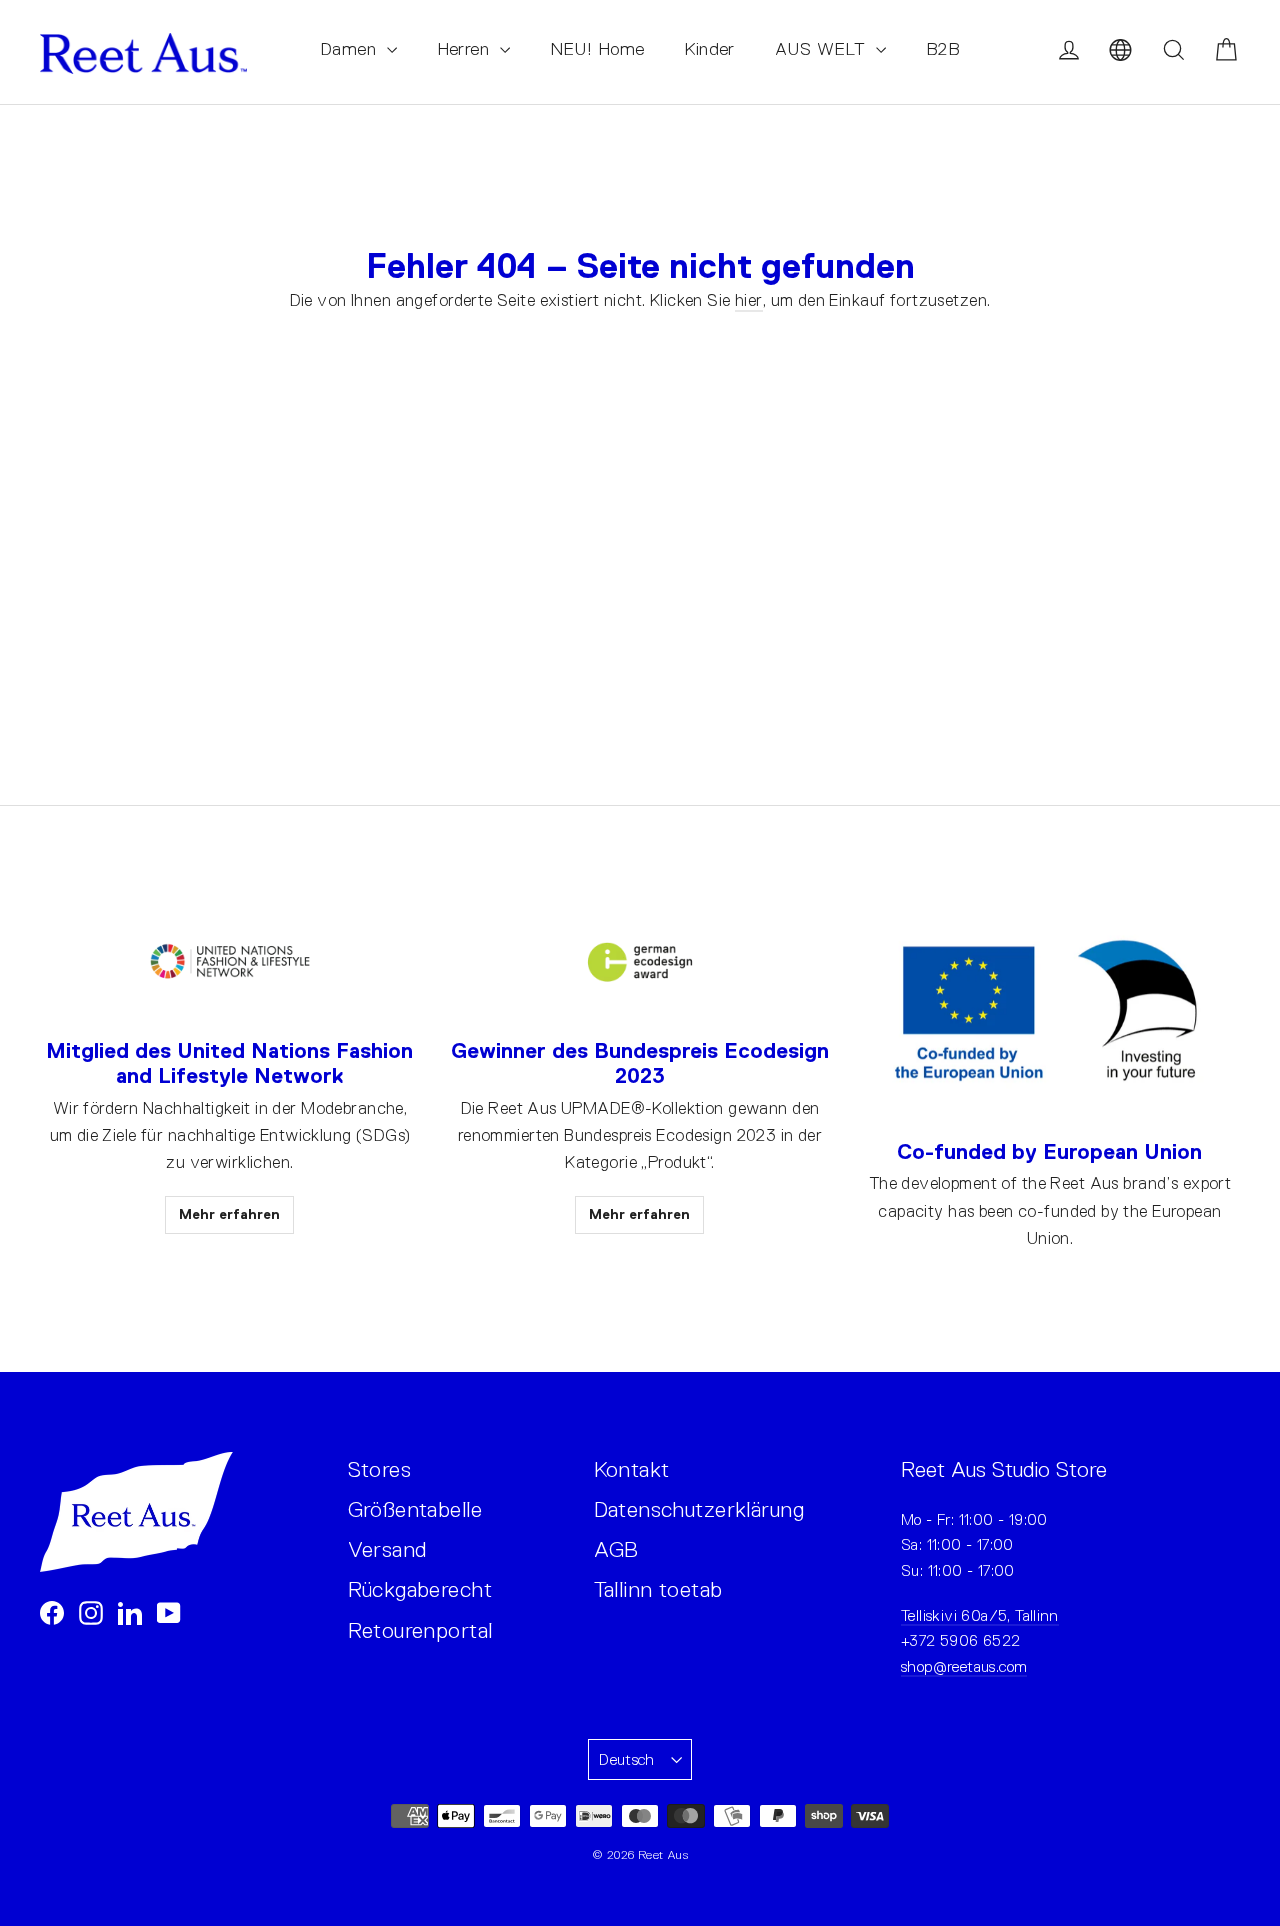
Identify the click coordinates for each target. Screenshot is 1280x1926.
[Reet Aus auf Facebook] (52, 1612)
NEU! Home (597, 49)
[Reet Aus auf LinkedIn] (130, 1612)
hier (749, 300)
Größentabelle (415, 1509)
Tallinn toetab (658, 1589)
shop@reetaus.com (964, 1666)
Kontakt (632, 1469)
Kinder (709, 49)
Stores (380, 1469)
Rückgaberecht (420, 1589)
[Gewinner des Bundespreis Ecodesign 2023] (640, 962)
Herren (466, 49)
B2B (943, 49)
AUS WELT (823, 49)
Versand (387, 1549)
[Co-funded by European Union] (1050, 1013)
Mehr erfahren (229, 1214)
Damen (351, 49)
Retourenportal (420, 1630)
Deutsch (627, 1759)
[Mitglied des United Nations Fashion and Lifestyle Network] (230, 962)
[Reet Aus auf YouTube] (169, 1612)
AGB (616, 1549)
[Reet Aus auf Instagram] (91, 1612)
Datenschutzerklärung (699, 1509)
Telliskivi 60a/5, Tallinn (980, 1615)
